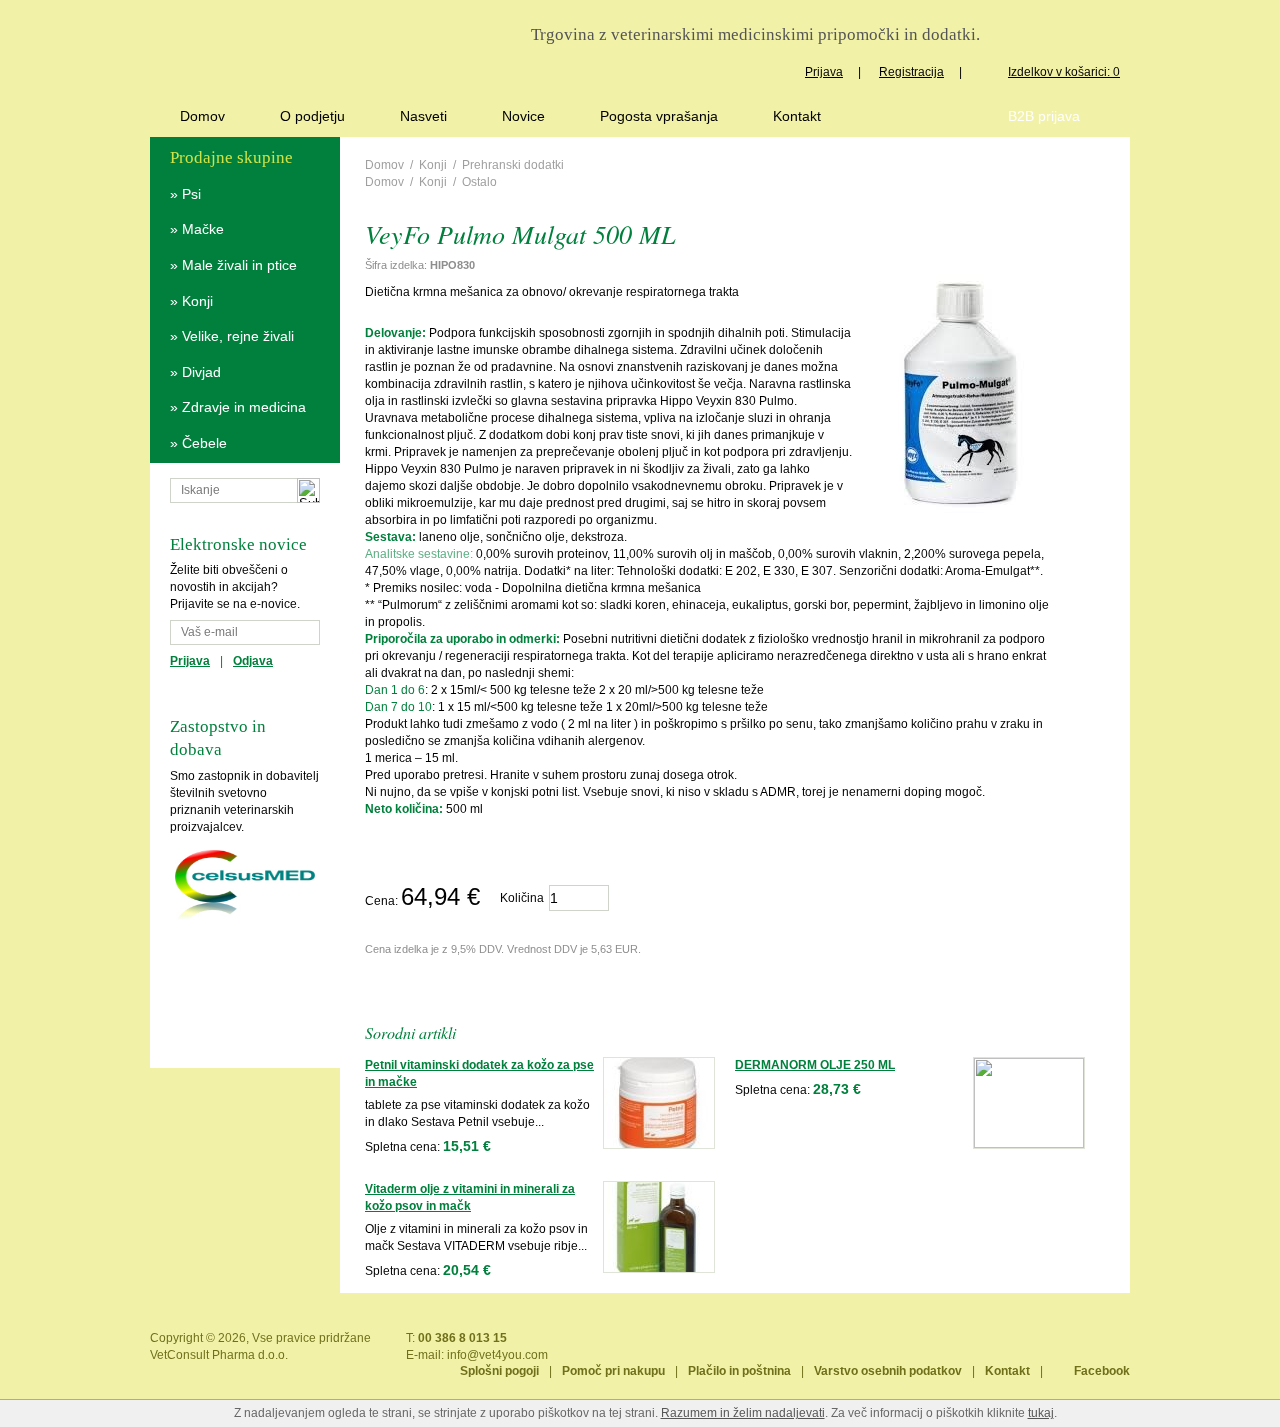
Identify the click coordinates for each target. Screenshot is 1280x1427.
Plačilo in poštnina (739, 1371)
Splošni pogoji (499, 1371)
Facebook (1102, 1371)
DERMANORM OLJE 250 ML (815, 1065)
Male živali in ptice (239, 265)
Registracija (911, 72)
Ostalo (479, 182)
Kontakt (797, 116)
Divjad (201, 372)
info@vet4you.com (497, 1355)
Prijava (824, 72)
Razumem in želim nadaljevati (743, 1413)
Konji (197, 301)
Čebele (204, 443)
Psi (191, 194)
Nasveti (423, 116)
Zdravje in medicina (244, 407)
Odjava (253, 661)
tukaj (1041, 1413)
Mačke (203, 229)
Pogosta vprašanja (659, 116)
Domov (202, 116)
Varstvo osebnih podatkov (888, 1371)
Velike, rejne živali (238, 336)
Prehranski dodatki (513, 165)
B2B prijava (1044, 116)
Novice (523, 116)
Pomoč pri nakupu (613, 1371)
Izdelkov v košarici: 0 (1064, 72)
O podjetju (312, 116)
